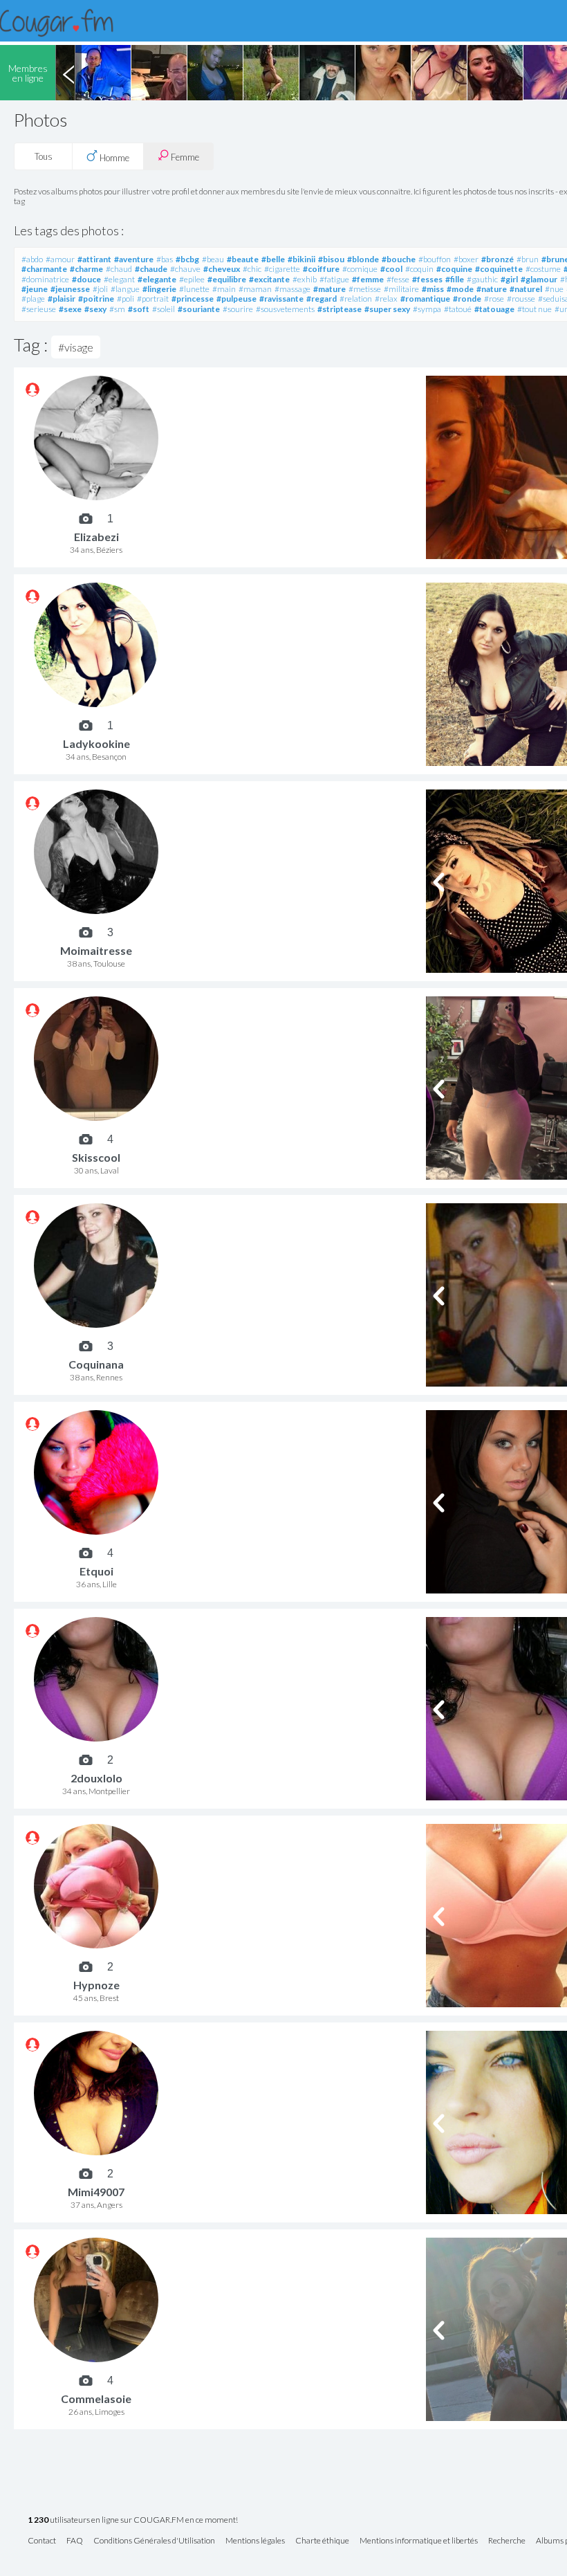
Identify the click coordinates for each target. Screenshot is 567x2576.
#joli (100, 289)
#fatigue (334, 279)
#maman (255, 289)
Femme (184, 157)
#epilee (192, 279)
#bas (165, 259)
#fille (455, 279)
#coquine (454, 269)
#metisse (365, 289)
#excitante (269, 279)
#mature (329, 289)
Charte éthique (322, 2541)
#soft (139, 309)
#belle (273, 259)
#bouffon (435, 259)
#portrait (153, 299)
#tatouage (494, 309)
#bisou (331, 259)
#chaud (119, 269)
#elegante (157, 279)
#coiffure (321, 269)
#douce (86, 279)
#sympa (427, 309)
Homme (113, 158)
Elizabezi (96, 537)
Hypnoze (96, 1985)
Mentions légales (255, 2541)
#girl (509, 279)
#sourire (238, 309)
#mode (460, 289)
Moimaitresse (96, 950)
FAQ (75, 2541)
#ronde (467, 299)
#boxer (466, 259)
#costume (543, 269)
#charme (86, 269)
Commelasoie (96, 2399)
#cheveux (222, 269)
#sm (117, 309)
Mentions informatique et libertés (419, 2541)
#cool (391, 269)
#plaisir (62, 299)
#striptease (340, 309)
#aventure (134, 259)
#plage (33, 299)
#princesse (193, 299)
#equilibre (227, 279)
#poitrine (96, 299)
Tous (44, 156)
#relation (356, 299)
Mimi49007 (96, 2192)
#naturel (526, 289)
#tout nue (535, 309)
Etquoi (96, 1571)
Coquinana (96, 1364)
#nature (492, 289)
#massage (292, 289)
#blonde (363, 259)
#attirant (94, 259)
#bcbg (187, 259)
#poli (126, 299)
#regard (322, 299)
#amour (60, 259)
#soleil (164, 309)
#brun (528, 259)
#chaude (151, 269)
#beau (213, 259)
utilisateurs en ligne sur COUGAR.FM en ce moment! (133, 2520)
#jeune (35, 289)
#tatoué (458, 309)
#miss (433, 289)
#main (224, 289)
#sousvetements (285, 309)
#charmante (44, 269)
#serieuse (39, 309)
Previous (68, 73)
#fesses (427, 279)
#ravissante (281, 299)
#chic (252, 269)
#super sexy (387, 309)
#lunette (194, 289)
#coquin (419, 269)
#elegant (119, 279)
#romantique (425, 299)
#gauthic (482, 279)
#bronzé (498, 259)
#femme (368, 279)
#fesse (398, 279)
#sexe (70, 309)
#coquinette (499, 269)
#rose (494, 299)
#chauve (185, 269)
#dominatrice (45, 279)
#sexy (95, 309)
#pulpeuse (236, 299)
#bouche (399, 259)
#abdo (32, 259)
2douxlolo (96, 1778)
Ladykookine (96, 743)
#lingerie (159, 289)
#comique (360, 269)
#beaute (243, 259)
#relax (386, 299)
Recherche (507, 2541)
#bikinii (301, 259)
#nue (554, 289)
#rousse (521, 299)
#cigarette (282, 269)
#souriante (199, 309)
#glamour (539, 279)
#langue (125, 289)
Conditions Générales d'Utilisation (154, 2541)
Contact (42, 2541)
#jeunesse (70, 289)
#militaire (401, 289)
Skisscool (96, 1157)
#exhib (305, 279)
